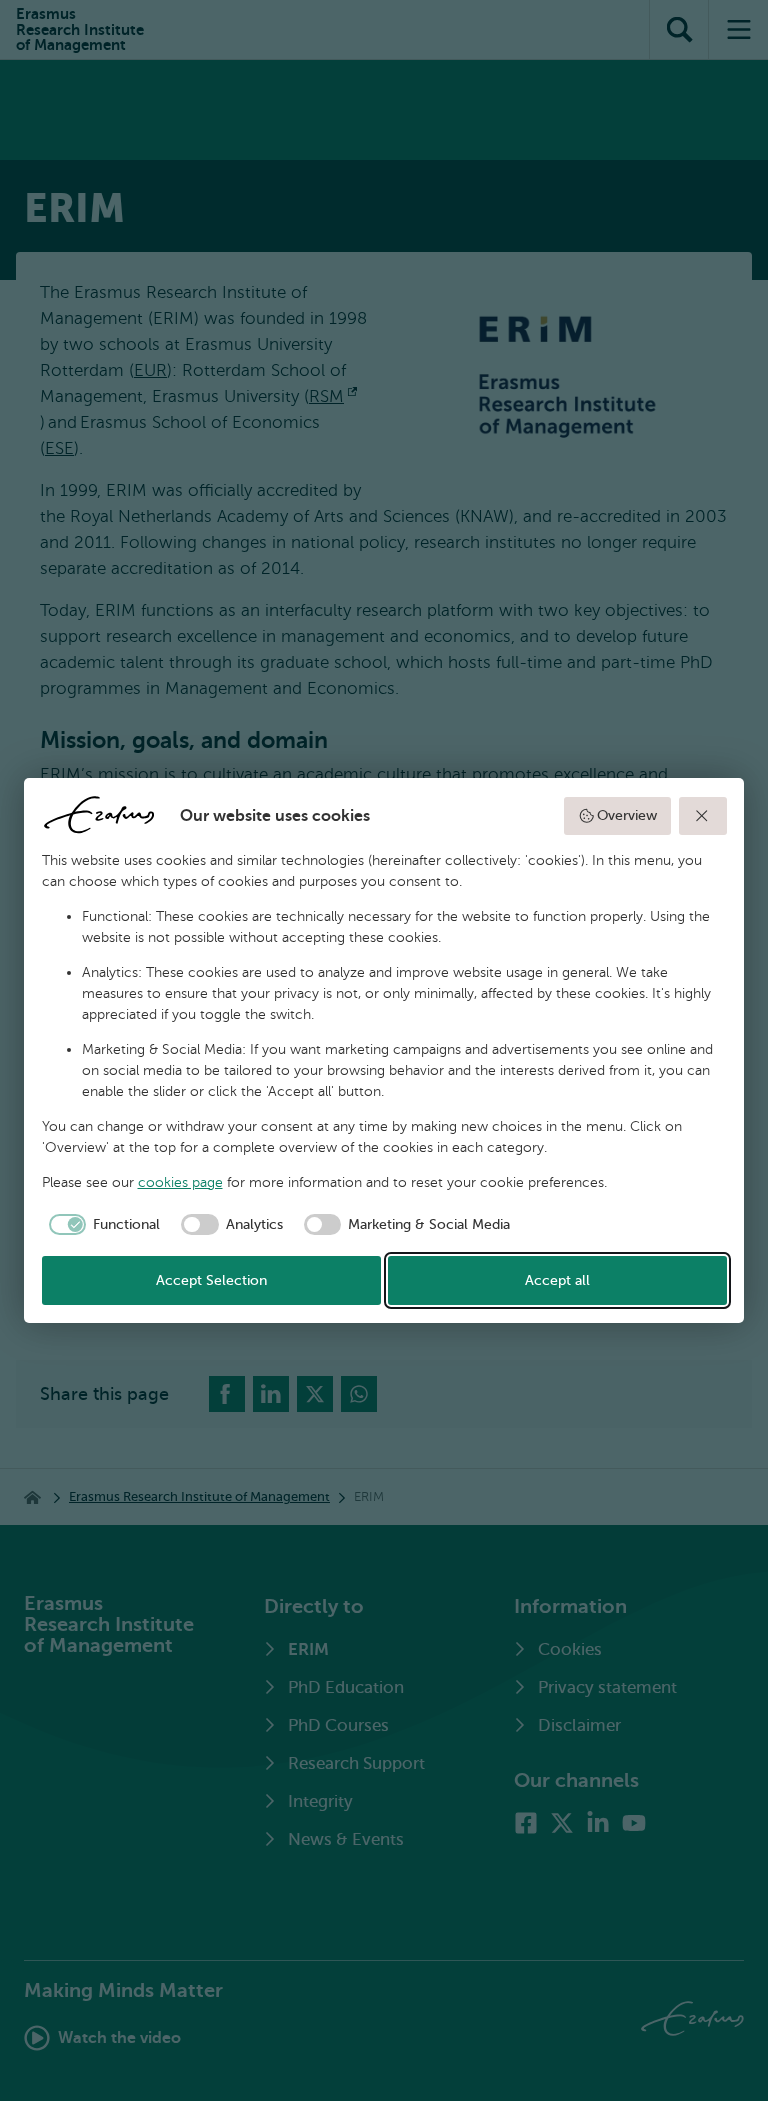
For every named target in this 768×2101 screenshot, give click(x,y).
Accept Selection (211, 1280)
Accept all (557, 1280)
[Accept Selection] (703, 816)
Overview (627, 815)
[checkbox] (101, 1225)
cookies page (180, 1182)
